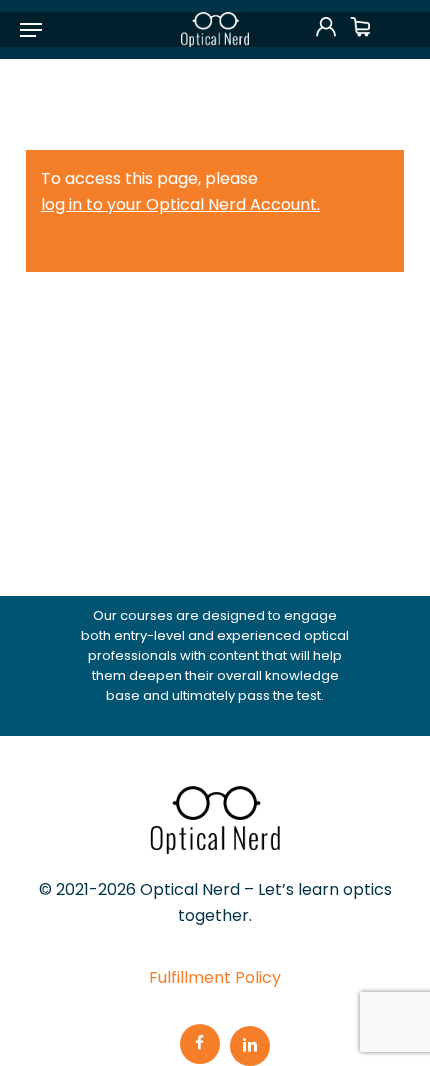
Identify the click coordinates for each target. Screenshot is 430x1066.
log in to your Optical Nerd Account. (180, 204)
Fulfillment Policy (215, 977)
